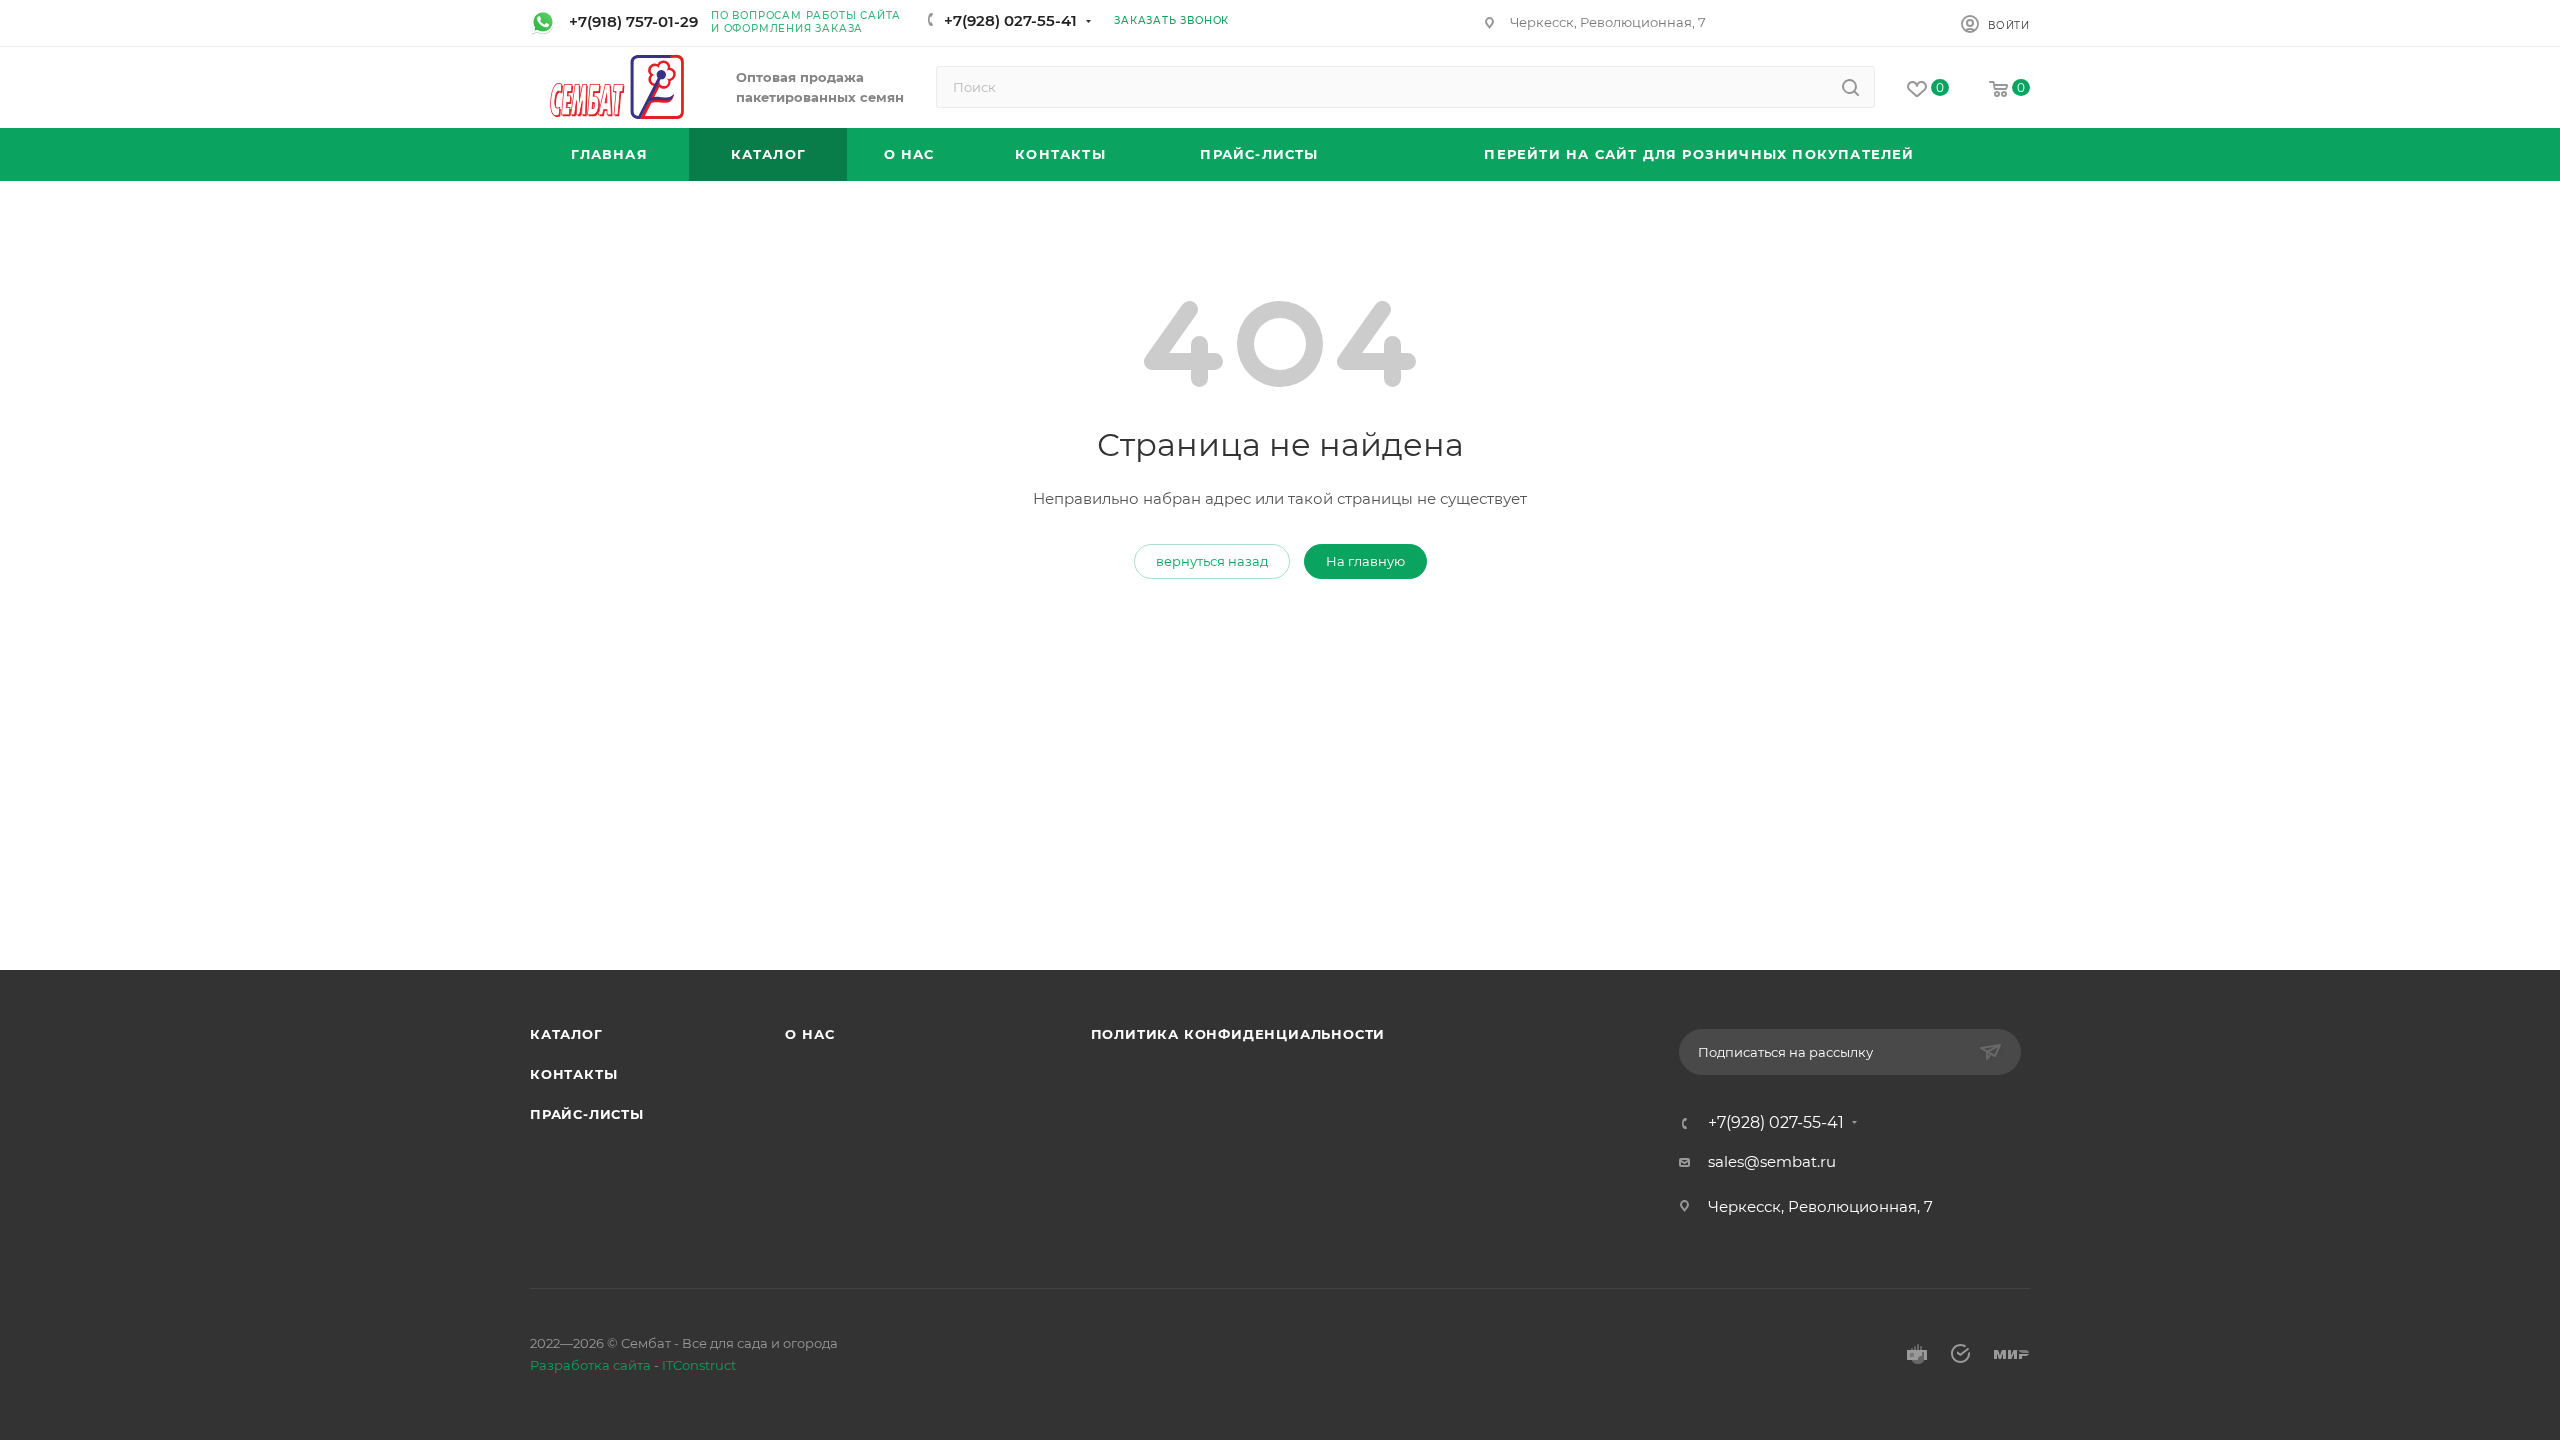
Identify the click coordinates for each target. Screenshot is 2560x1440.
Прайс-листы (587, 1114)
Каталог (566, 1034)
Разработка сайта (590, 1365)
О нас (809, 1034)
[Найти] (1850, 87)
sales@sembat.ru (1772, 1161)
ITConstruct (699, 1365)
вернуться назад (1212, 561)
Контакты (573, 1074)
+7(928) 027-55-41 (1010, 20)
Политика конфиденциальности (1238, 1034)
